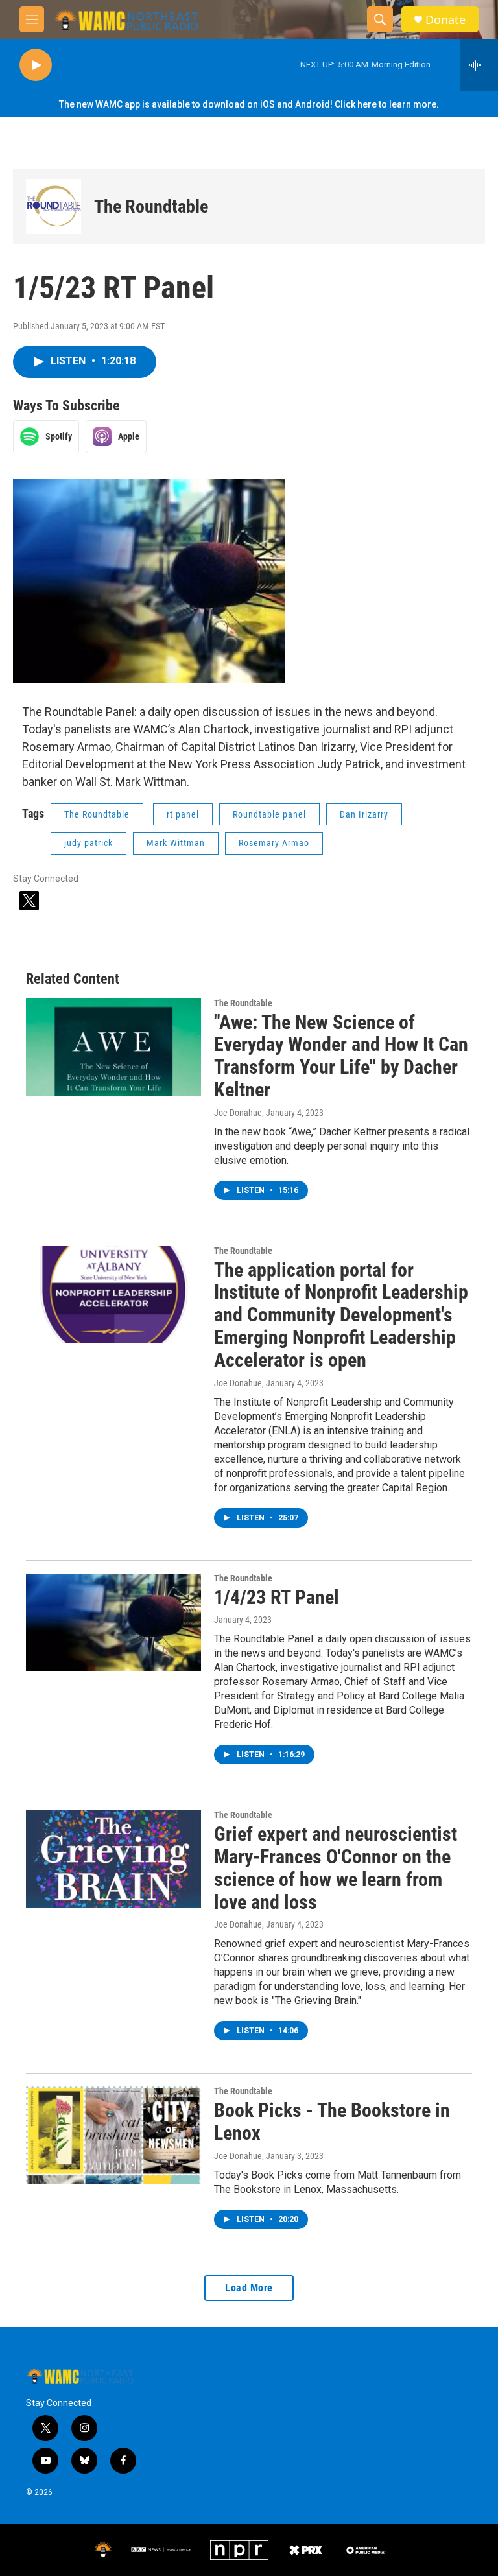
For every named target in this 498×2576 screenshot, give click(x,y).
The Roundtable (151, 207)
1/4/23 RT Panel (277, 1597)
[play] (36, 65)
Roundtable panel (269, 814)
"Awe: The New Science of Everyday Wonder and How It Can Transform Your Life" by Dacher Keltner (341, 1056)
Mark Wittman (176, 843)
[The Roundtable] (53, 207)
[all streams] (479, 65)
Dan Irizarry (364, 814)
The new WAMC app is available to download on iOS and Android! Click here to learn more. (249, 104)
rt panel (183, 814)
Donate (445, 20)
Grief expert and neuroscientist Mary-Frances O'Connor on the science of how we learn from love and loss (336, 1868)
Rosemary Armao (274, 843)
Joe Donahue (238, 1113)
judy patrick (89, 843)
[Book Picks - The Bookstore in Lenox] (113, 2135)
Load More (249, 2288)
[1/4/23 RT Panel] (113, 1622)
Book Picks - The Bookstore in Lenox (332, 2121)
